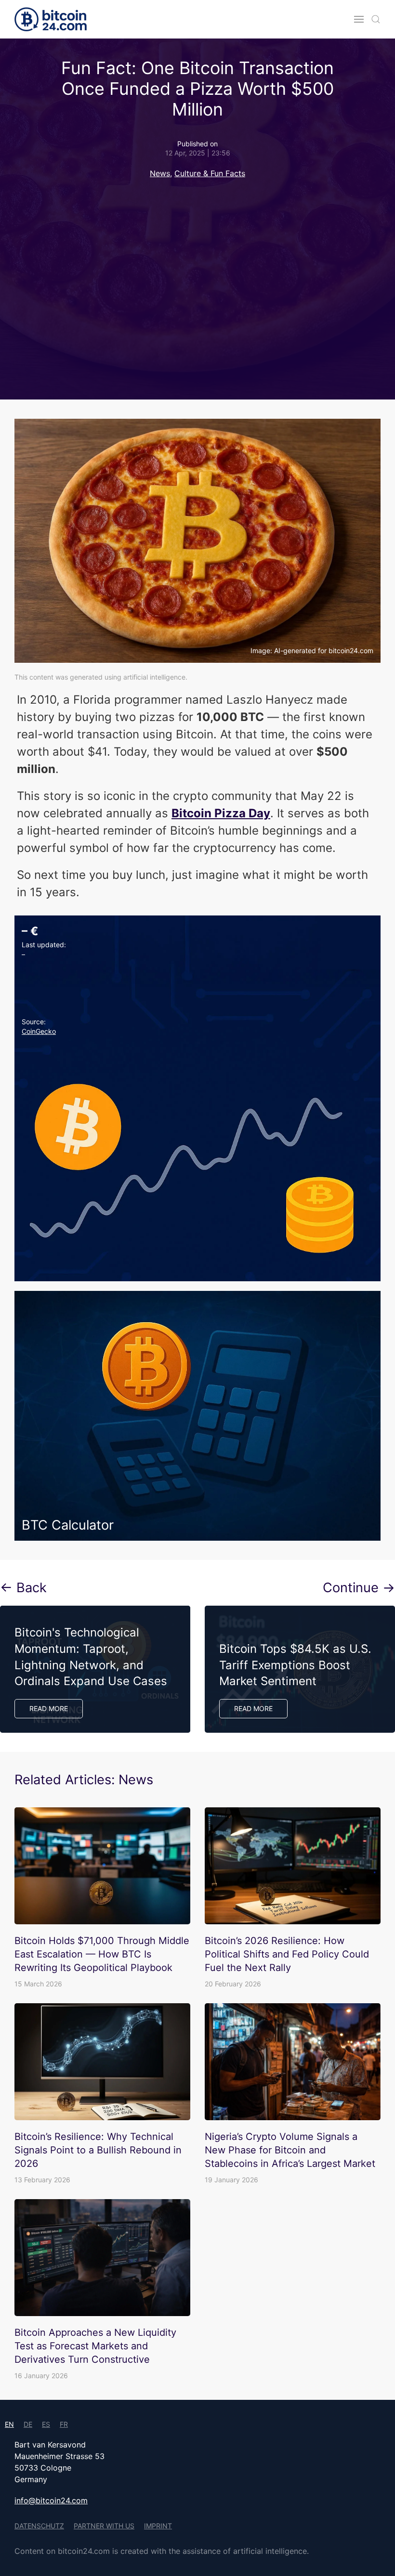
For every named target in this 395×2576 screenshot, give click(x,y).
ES (46, 2424)
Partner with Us (104, 2526)
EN (9, 2424)
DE (28, 2424)
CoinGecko (39, 1031)
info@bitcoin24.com (51, 2500)
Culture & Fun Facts (210, 173)
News (160, 173)
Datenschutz (39, 2526)
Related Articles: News (84, 1780)
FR (64, 2424)
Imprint (158, 2526)
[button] (359, 19)
